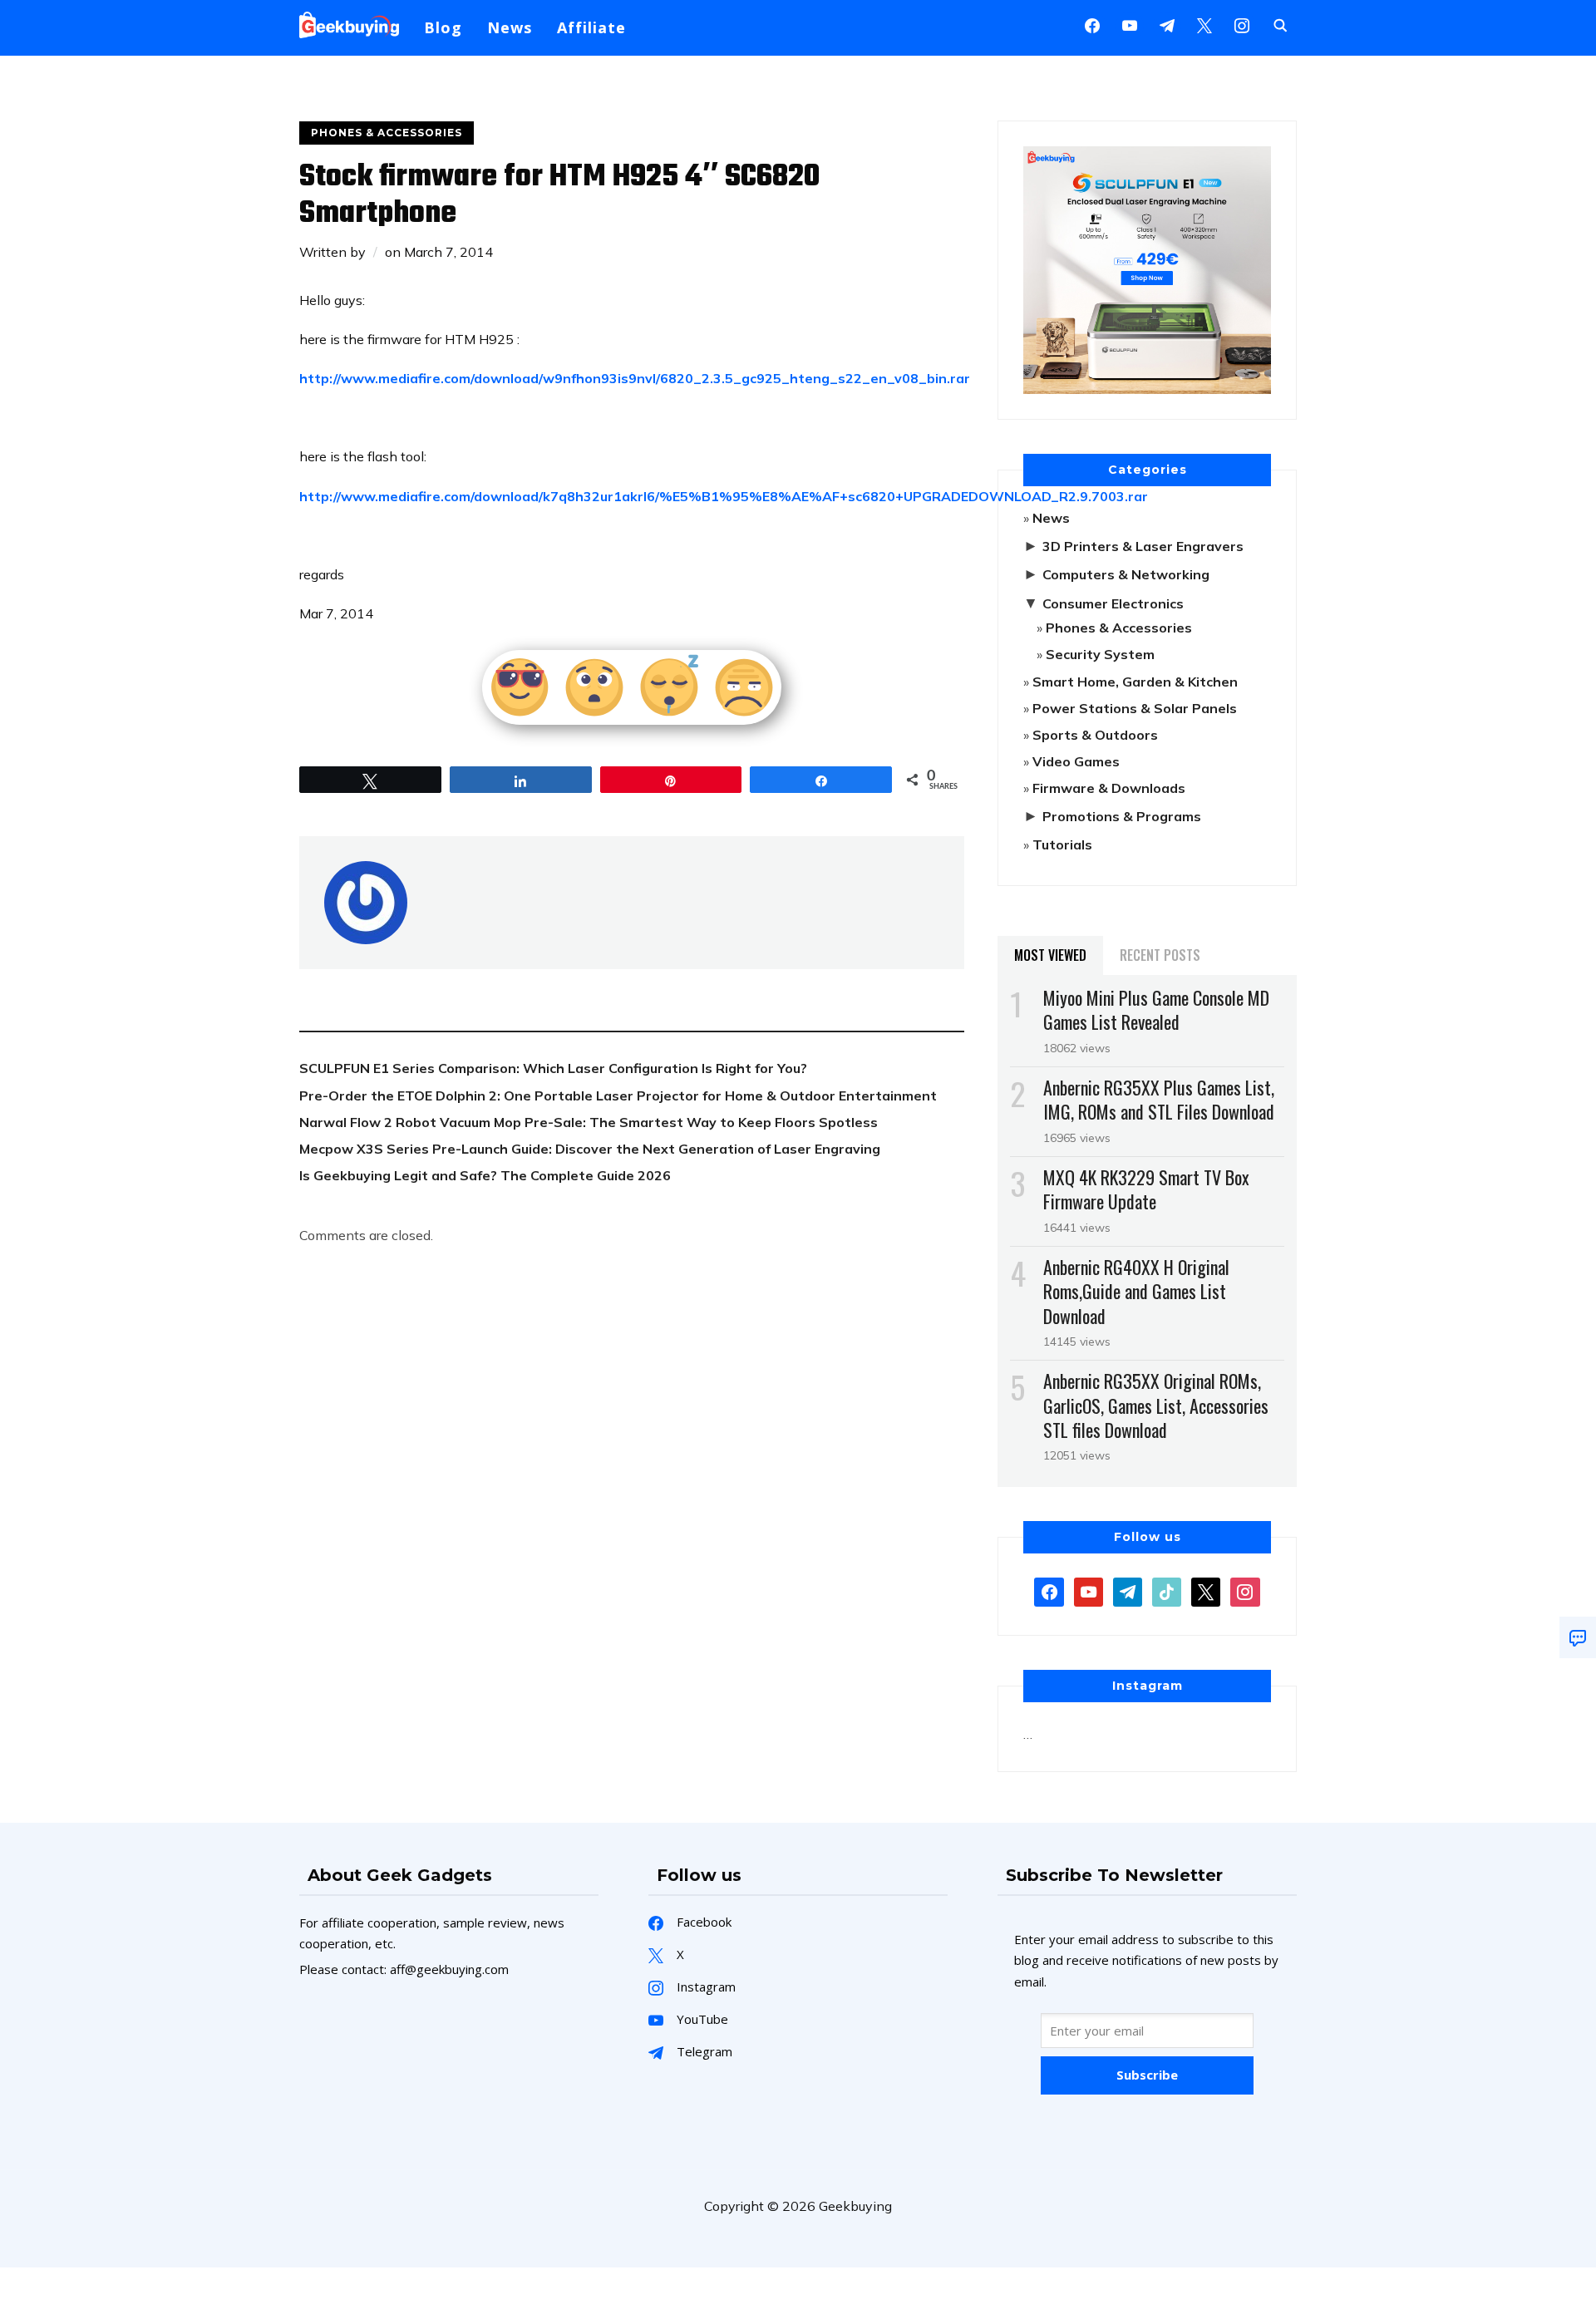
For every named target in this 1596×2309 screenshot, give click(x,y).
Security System (1100, 654)
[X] (1204, 24)
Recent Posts (1160, 955)
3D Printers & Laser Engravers (1143, 546)
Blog (443, 27)
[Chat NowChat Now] (1578, 1637)
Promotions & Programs (1122, 816)
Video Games (1076, 761)
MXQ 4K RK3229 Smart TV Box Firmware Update (1146, 1189)
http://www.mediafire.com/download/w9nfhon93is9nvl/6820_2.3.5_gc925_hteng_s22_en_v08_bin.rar (635, 378)
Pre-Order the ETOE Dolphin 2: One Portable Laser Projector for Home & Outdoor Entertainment (618, 1095)
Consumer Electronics (1113, 603)
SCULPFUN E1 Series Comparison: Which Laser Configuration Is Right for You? (553, 1068)
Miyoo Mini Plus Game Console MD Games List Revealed (1156, 1009)
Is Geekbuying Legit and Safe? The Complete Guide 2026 (485, 1175)
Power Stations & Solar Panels (1135, 708)
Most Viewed (1050, 955)
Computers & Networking (1126, 574)
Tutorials (1062, 844)
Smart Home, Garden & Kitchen (1135, 682)
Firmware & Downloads (1109, 788)
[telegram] (1128, 1591)
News (510, 27)
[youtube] (1130, 24)
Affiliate (591, 27)
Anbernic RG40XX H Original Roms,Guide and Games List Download (1136, 1291)
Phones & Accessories (387, 133)
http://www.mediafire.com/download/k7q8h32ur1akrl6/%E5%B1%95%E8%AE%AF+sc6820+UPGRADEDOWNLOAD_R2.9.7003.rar (724, 496)
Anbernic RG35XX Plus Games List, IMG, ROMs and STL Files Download (1159, 1099)
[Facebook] (1092, 24)
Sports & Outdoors (1095, 735)
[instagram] (1242, 24)
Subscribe (1147, 2075)
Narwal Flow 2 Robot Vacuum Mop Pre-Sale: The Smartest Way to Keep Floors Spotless (589, 1122)
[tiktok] (1167, 1591)
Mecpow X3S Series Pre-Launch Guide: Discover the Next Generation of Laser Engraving (590, 1149)
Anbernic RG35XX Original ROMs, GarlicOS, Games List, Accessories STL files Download (1156, 1405)
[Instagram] (1167, 24)
